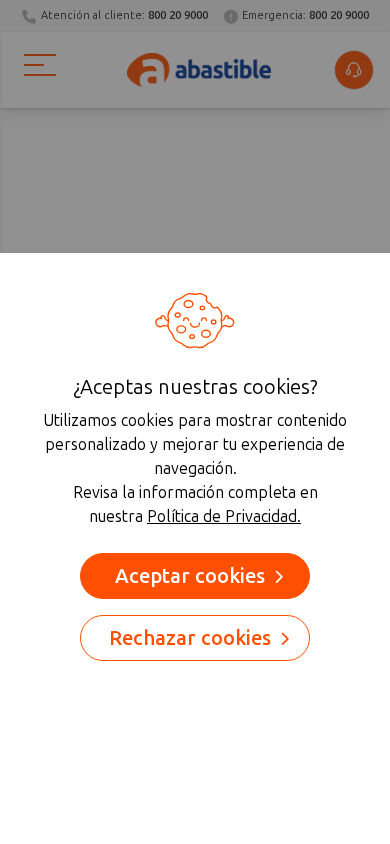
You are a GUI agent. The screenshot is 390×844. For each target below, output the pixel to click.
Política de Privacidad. (224, 516)
